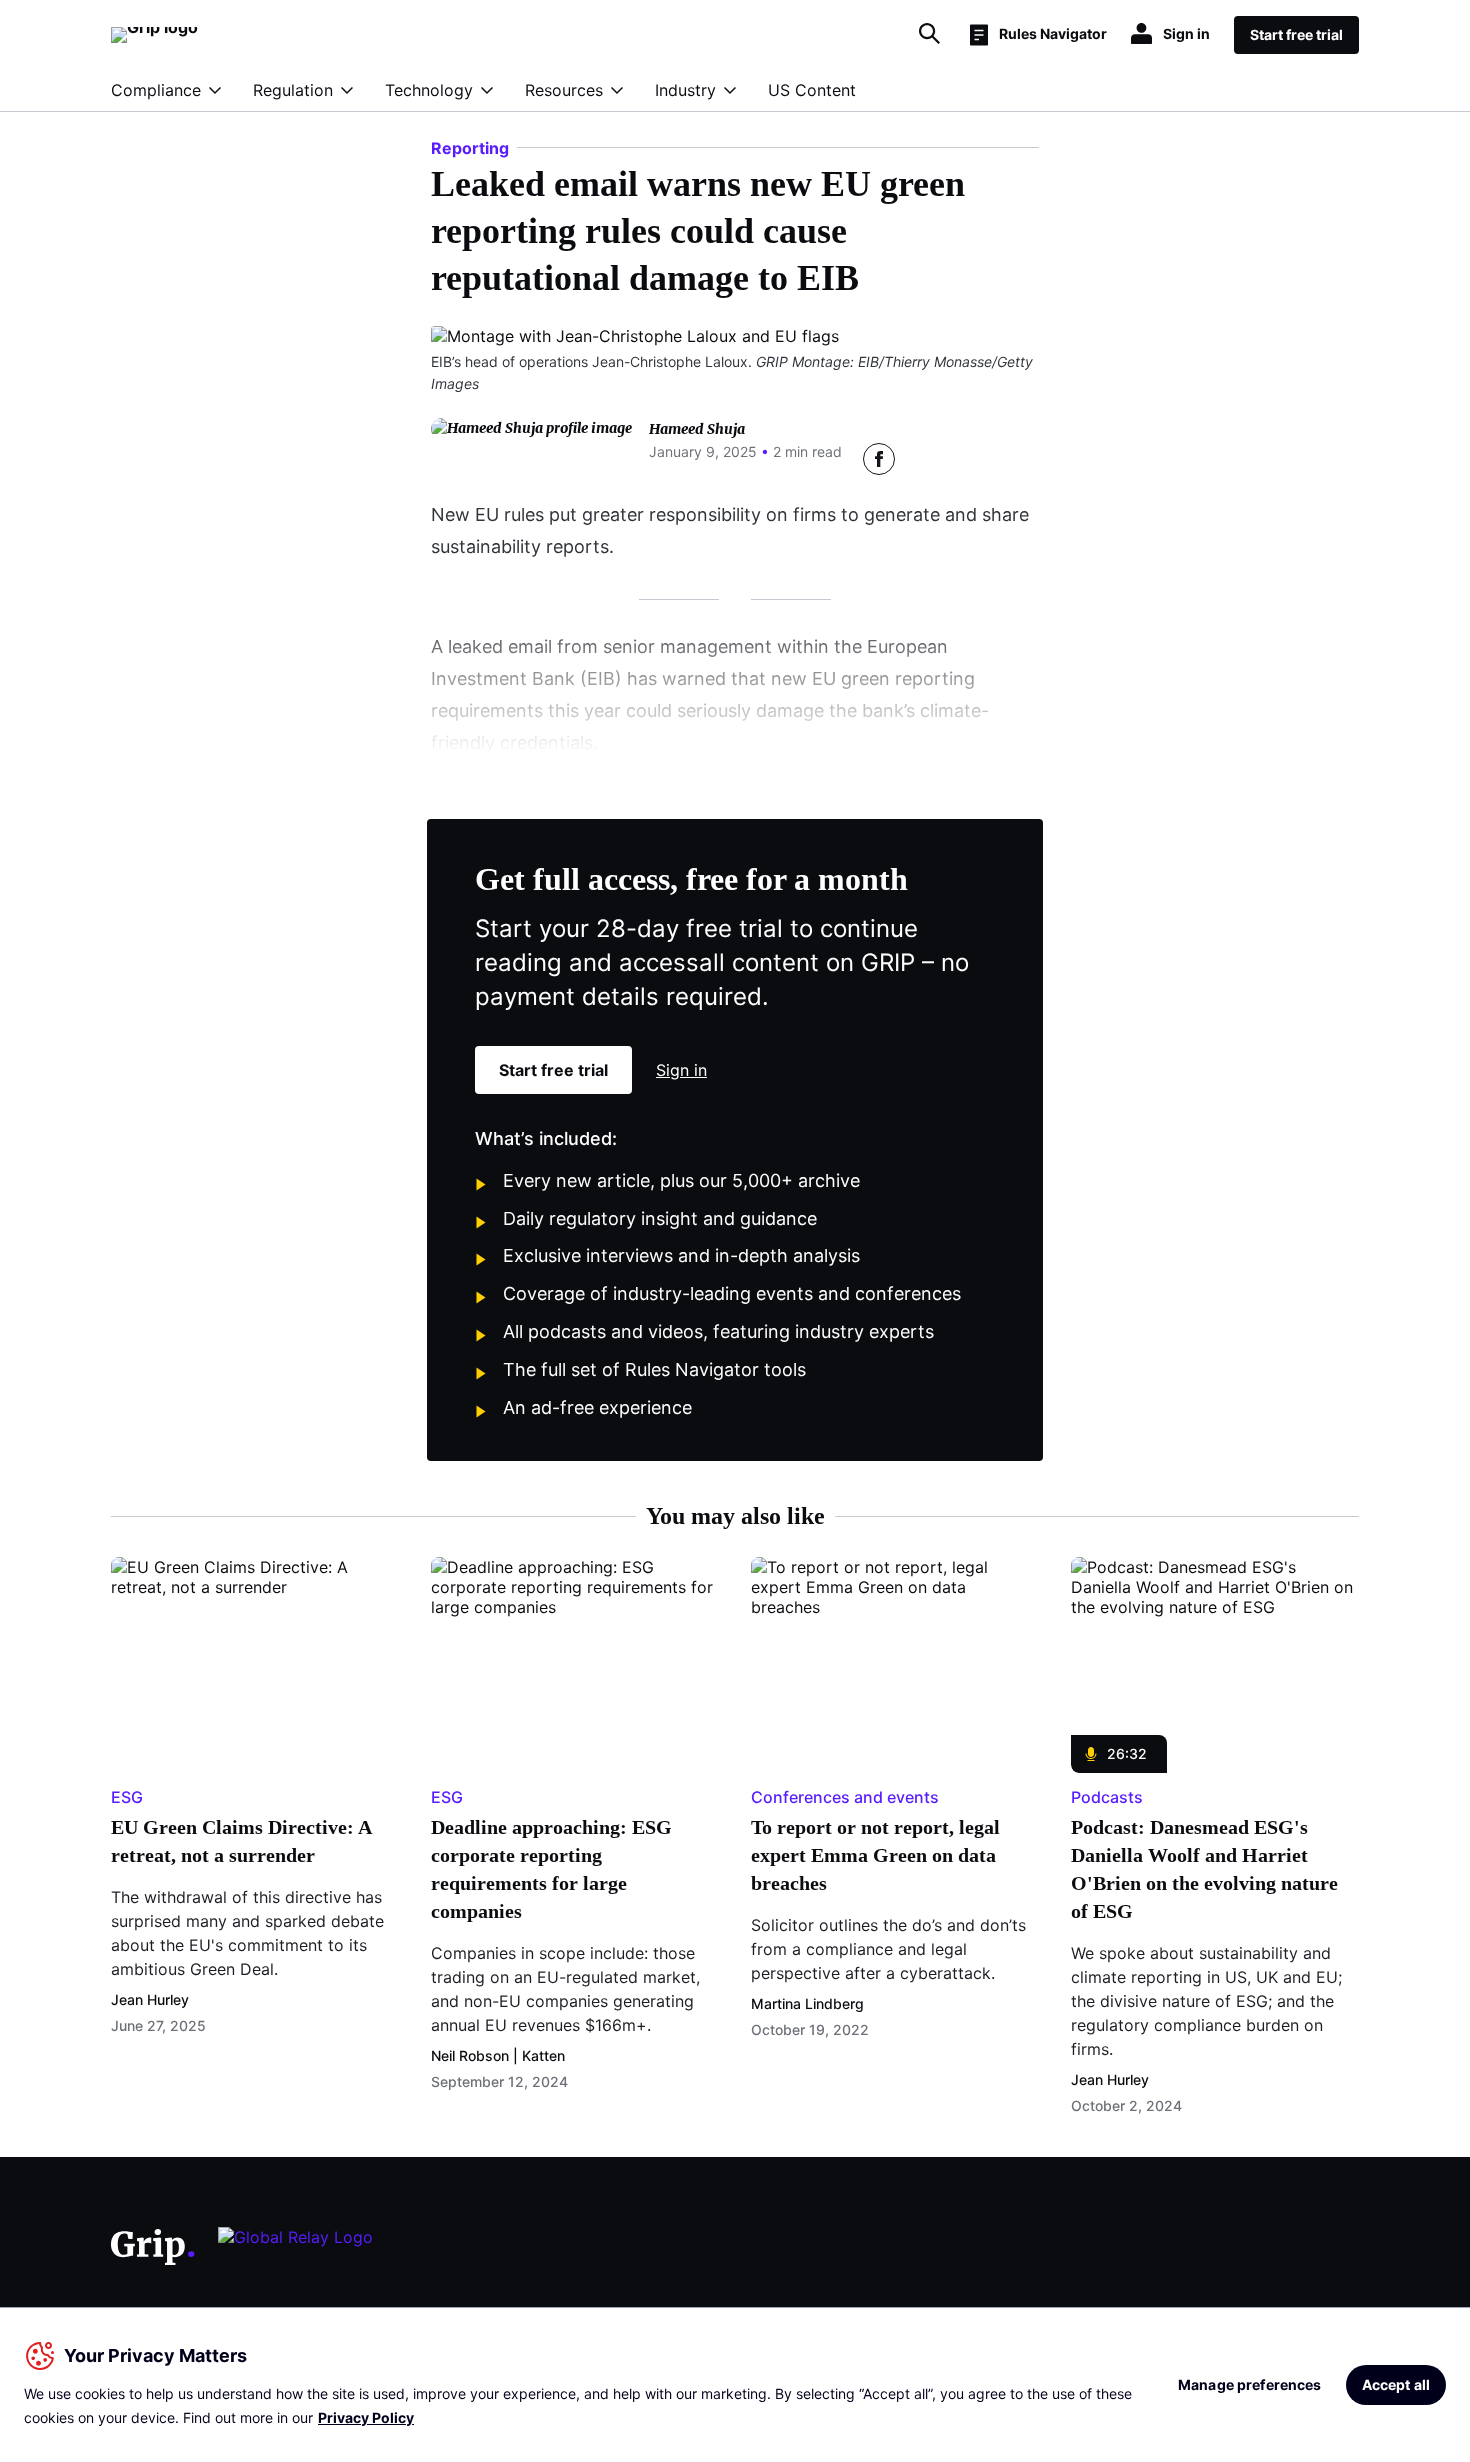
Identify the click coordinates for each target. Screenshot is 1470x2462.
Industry (685, 90)
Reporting (470, 148)
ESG (127, 1797)
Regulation (293, 90)
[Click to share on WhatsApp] (1023, 459)
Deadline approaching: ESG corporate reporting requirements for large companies (551, 1869)
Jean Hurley (150, 1999)
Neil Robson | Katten (498, 2055)
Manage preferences (1250, 2384)
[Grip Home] (153, 2247)
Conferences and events (845, 1797)
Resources (564, 90)
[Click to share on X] (927, 459)
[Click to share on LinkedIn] (975, 459)
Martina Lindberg (807, 2003)
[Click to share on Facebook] (879, 459)
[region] (735, 2384)
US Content (812, 90)
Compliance (156, 90)
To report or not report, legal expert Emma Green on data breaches (875, 1855)
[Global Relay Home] (295, 2246)
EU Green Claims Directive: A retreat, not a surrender (241, 1841)
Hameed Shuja (697, 429)
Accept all (1396, 2384)
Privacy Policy (366, 2417)
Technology (429, 90)
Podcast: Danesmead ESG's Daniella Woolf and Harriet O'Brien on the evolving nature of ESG (1204, 1869)
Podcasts (1107, 1797)
